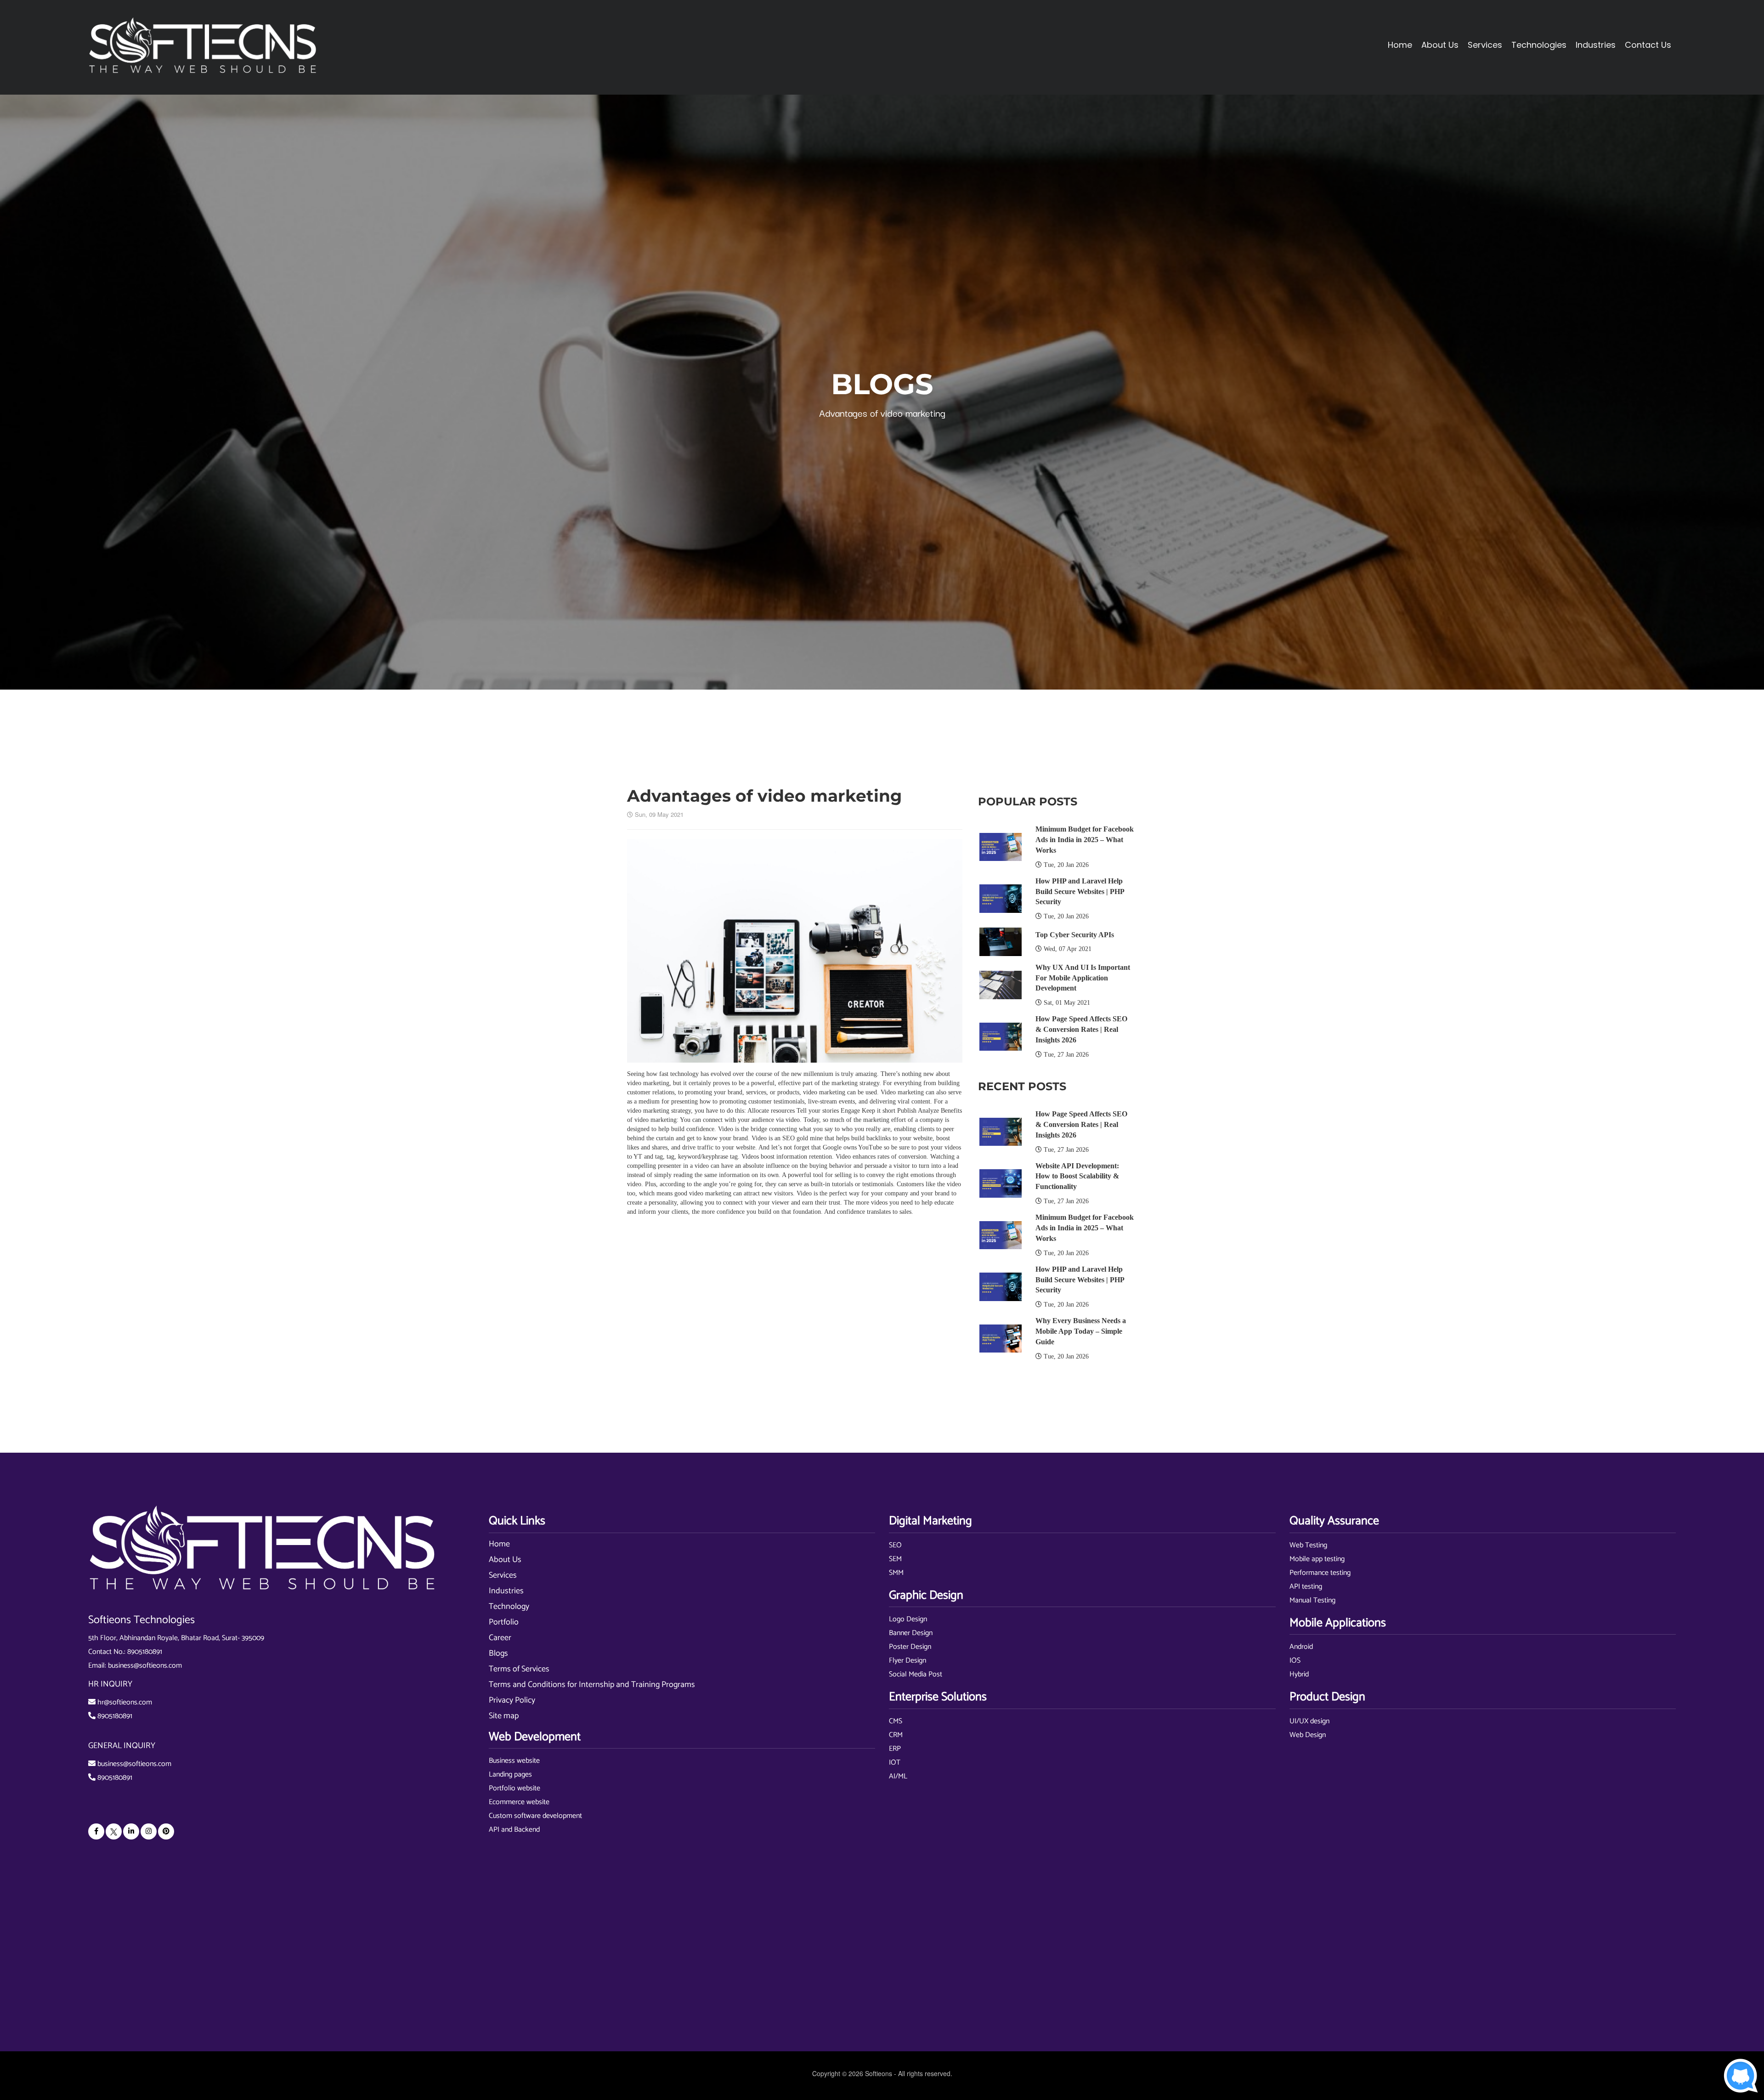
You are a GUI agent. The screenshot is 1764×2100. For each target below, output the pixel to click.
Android (1301, 1647)
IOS (1295, 1661)
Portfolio (504, 1622)
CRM (896, 1735)
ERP (895, 1749)
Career (500, 1638)
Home (1400, 45)
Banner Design (911, 1633)
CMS (896, 1721)
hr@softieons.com (125, 1702)
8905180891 (145, 1652)
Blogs (498, 1653)
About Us (505, 1560)
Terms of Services (519, 1669)
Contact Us (1648, 45)
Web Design (1308, 1735)
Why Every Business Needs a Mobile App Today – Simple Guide (1081, 1331)
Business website (514, 1761)
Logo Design (908, 1619)
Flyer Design (907, 1661)
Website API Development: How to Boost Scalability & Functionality (1077, 1176)
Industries (506, 1591)
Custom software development (535, 1816)
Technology (509, 1607)
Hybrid (1299, 1674)
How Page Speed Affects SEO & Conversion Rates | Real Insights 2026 (1081, 1029)
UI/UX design (1309, 1721)
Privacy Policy (512, 1700)
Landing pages (510, 1775)
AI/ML (898, 1776)
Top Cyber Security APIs (1075, 935)
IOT (895, 1763)
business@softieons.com (145, 1666)
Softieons (879, 2073)
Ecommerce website (519, 1802)
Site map (504, 1716)
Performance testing (1320, 1573)
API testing (1306, 1587)
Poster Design (910, 1647)
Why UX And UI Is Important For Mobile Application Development (1083, 978)
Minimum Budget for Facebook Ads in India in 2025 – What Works (1085, 840)
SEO (895, 1545)
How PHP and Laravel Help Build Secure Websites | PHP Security (1080, 892)
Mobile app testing (1317, 1559)
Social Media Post (916, 1674)
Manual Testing (1312, 1600)
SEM (895, 1559)
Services (503, 1575)
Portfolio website (514, 1788)
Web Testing (1308, 1545)
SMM (896, 1573)
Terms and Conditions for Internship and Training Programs (592, 1685)
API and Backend (514, 1830)
